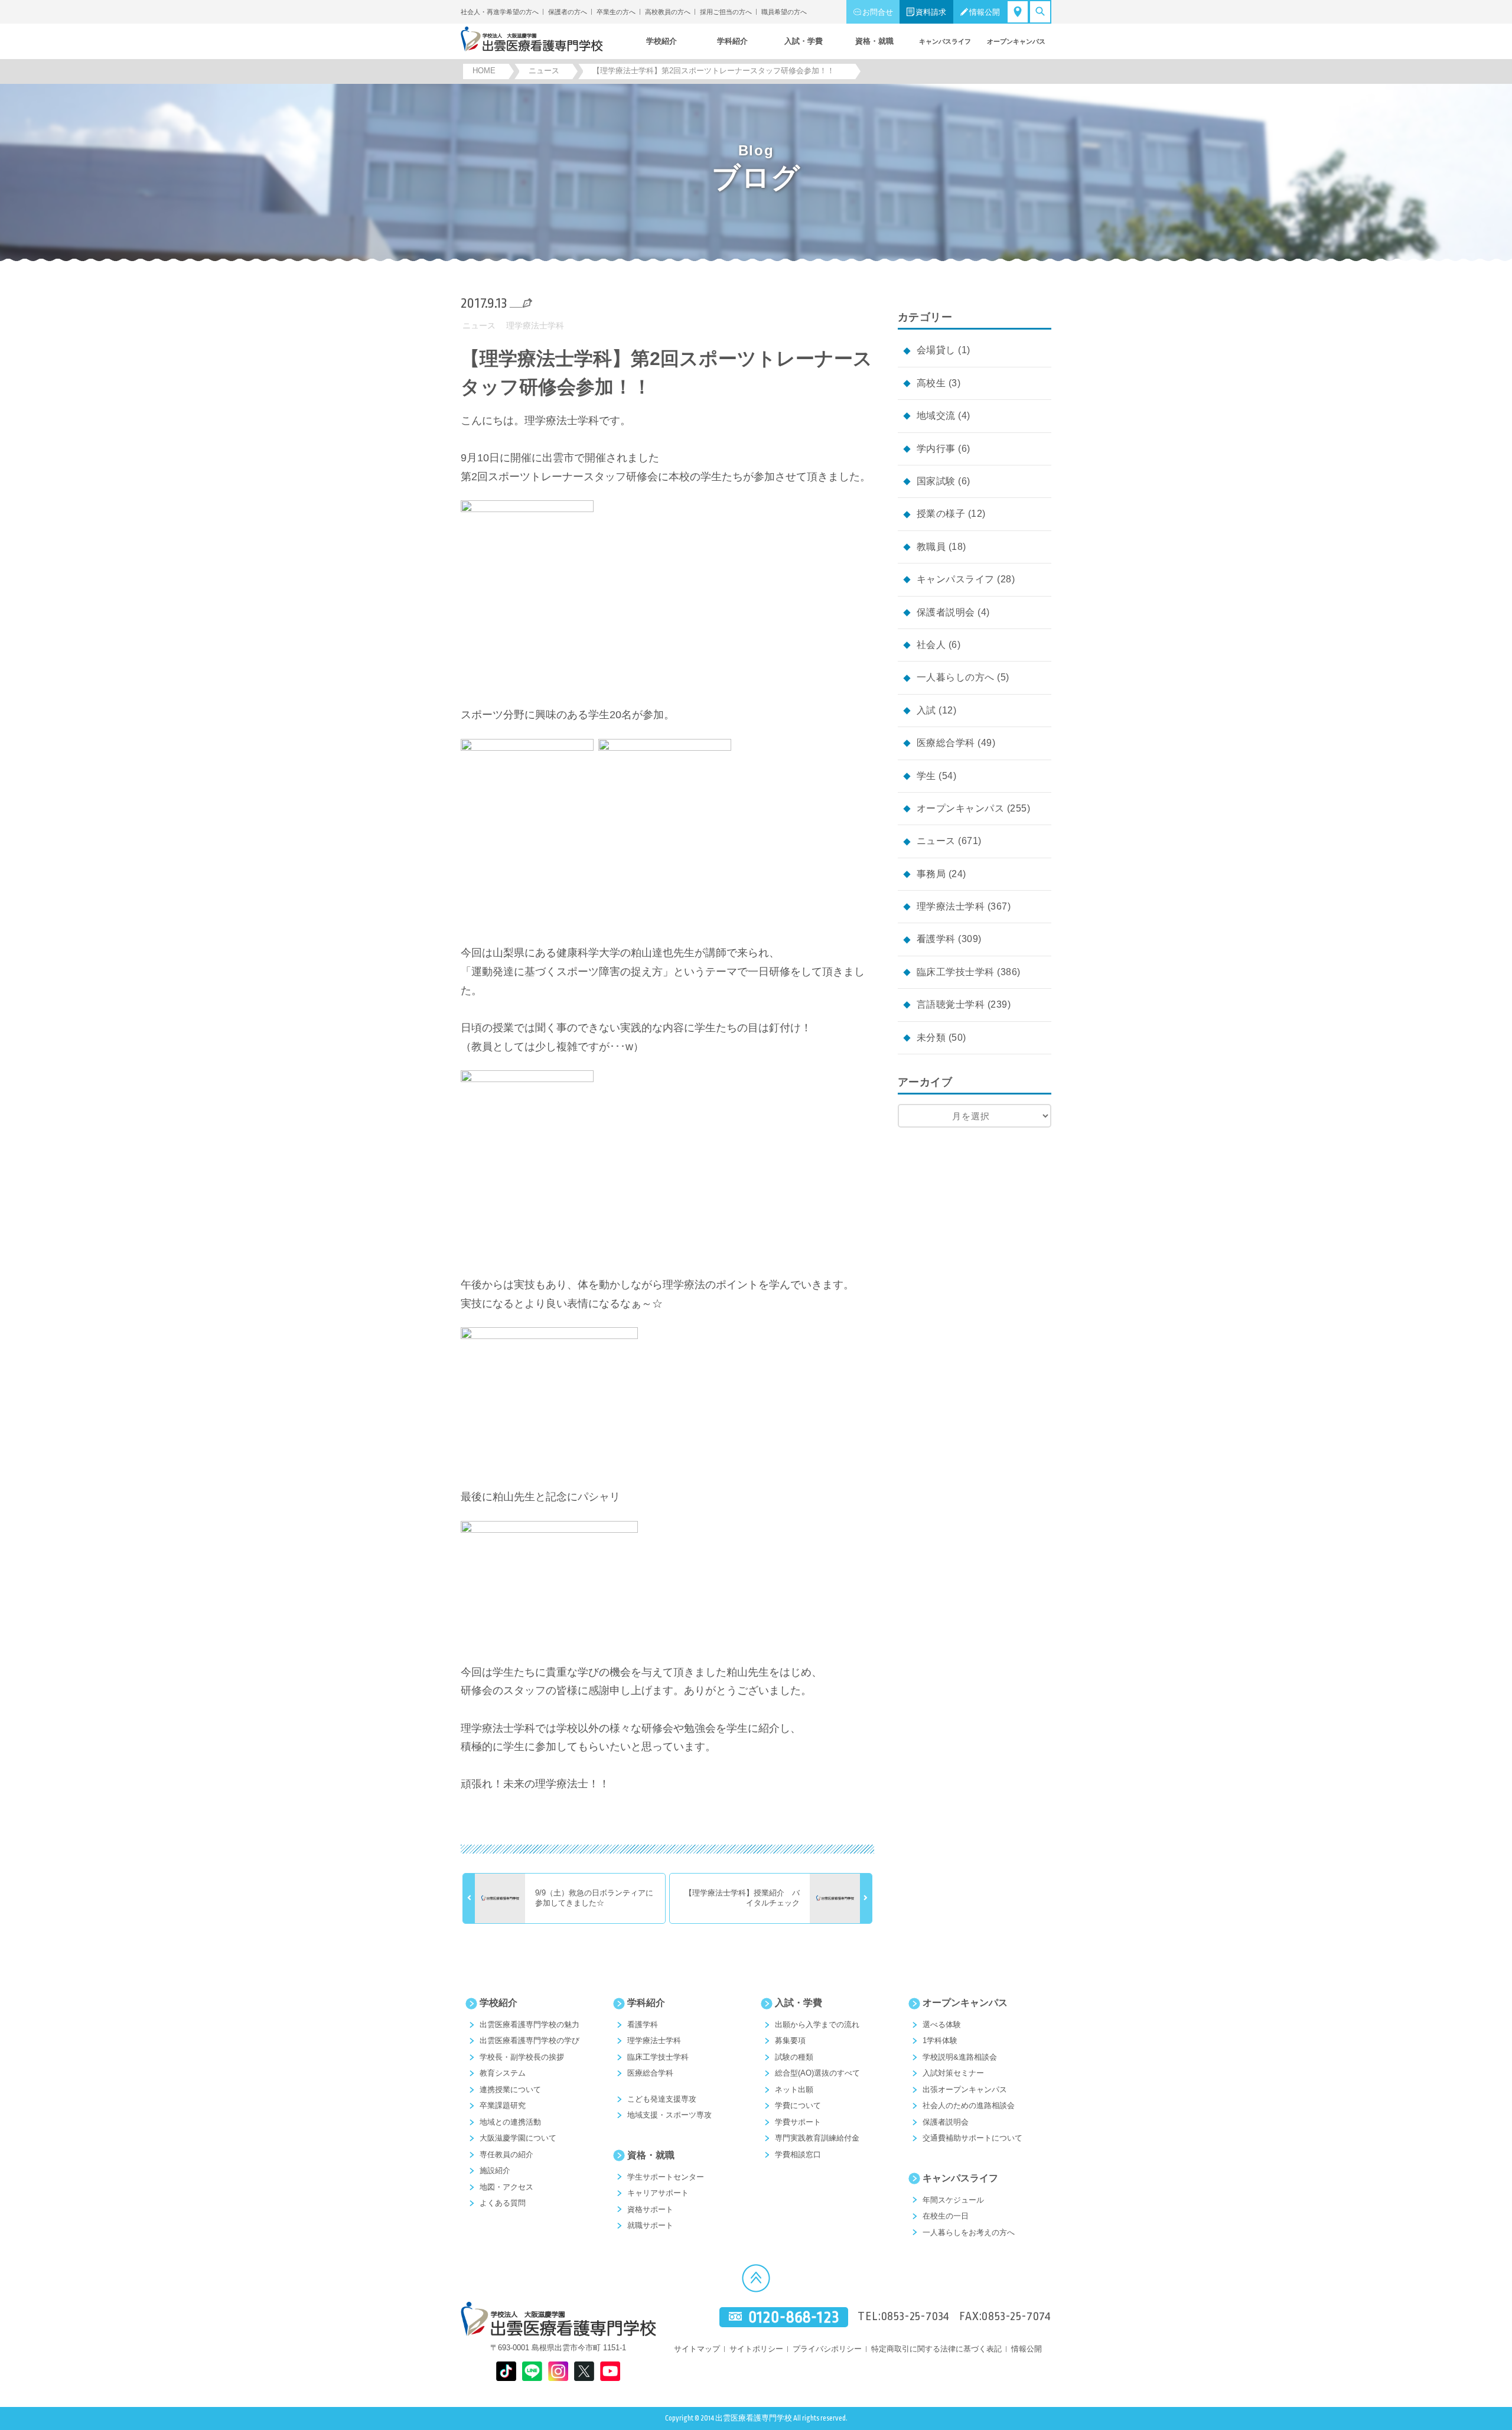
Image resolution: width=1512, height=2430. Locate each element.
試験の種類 (794, 2057)
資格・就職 (651, 2155)
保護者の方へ (568, 12)
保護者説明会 (946, 612)
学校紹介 (498, 2003)
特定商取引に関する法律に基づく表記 (936, 2349)
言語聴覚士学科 (951, 1004)
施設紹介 (495, 2170)
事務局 (931, 874)
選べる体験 (942, 2025)
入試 (926, 710)
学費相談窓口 (798, 2154)
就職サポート (650, 2225)
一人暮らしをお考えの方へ (969, 2232)
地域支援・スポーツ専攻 (669, 2115)
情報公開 (985, 12)
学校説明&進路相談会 (960, 2057)
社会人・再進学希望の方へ (500, 12)
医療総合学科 (946, 743)
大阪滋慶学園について (518, 2138)
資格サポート (650, 2209)
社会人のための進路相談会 (969, 2105)
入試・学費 (799, 2003)
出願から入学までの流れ (817, 2025)
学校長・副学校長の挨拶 (522, 2057)
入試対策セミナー (953, 2073)
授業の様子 (941, 514)
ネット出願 (794, 2089)
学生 (926, 776)
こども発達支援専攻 (662, 2099)
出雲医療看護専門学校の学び (529, 2040)
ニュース (479, 325)
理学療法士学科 (535, 325)
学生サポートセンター (666, 2177)
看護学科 (936, 939)
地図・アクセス (506, 2187)
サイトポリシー (756, 2349)
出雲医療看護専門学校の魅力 (529, 2025)
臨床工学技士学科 (956, 972)
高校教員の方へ (668, 12)
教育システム (503, 2073)
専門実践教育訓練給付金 (817, 2138)
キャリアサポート (658, 2193)
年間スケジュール (953, 2200)
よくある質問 (503, 2203)
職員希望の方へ (784, 12)
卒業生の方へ (616, 12)
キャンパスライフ (956, 579)
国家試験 (936, 481)
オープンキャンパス (960, 808)
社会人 (931, 645)
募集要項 (790, 2040)
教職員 (931, 547)
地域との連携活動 (510, 2122)
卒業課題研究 (503, 2105)
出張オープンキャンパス (965, 2089)
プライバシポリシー (827, 2349)
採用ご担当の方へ (726, 12)
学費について (798, 2105)
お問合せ (878, 12)
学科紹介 (646, 2003)
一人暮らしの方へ (956, 677)
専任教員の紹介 (506, 2154)
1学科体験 (940, 2040)
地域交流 (936, 416)
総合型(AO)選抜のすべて (817, 2073)
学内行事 (936, 449)
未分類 (931, 1038)
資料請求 (931, 12)
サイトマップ (697, 2349)
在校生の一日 (946, 2216)
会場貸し (936, 350)
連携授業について (510, 2089)
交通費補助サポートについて (972, 2138)
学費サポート (798, 2122)
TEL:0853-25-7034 (904, 2317)
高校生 (931, 383)
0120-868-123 (794, 2317)
